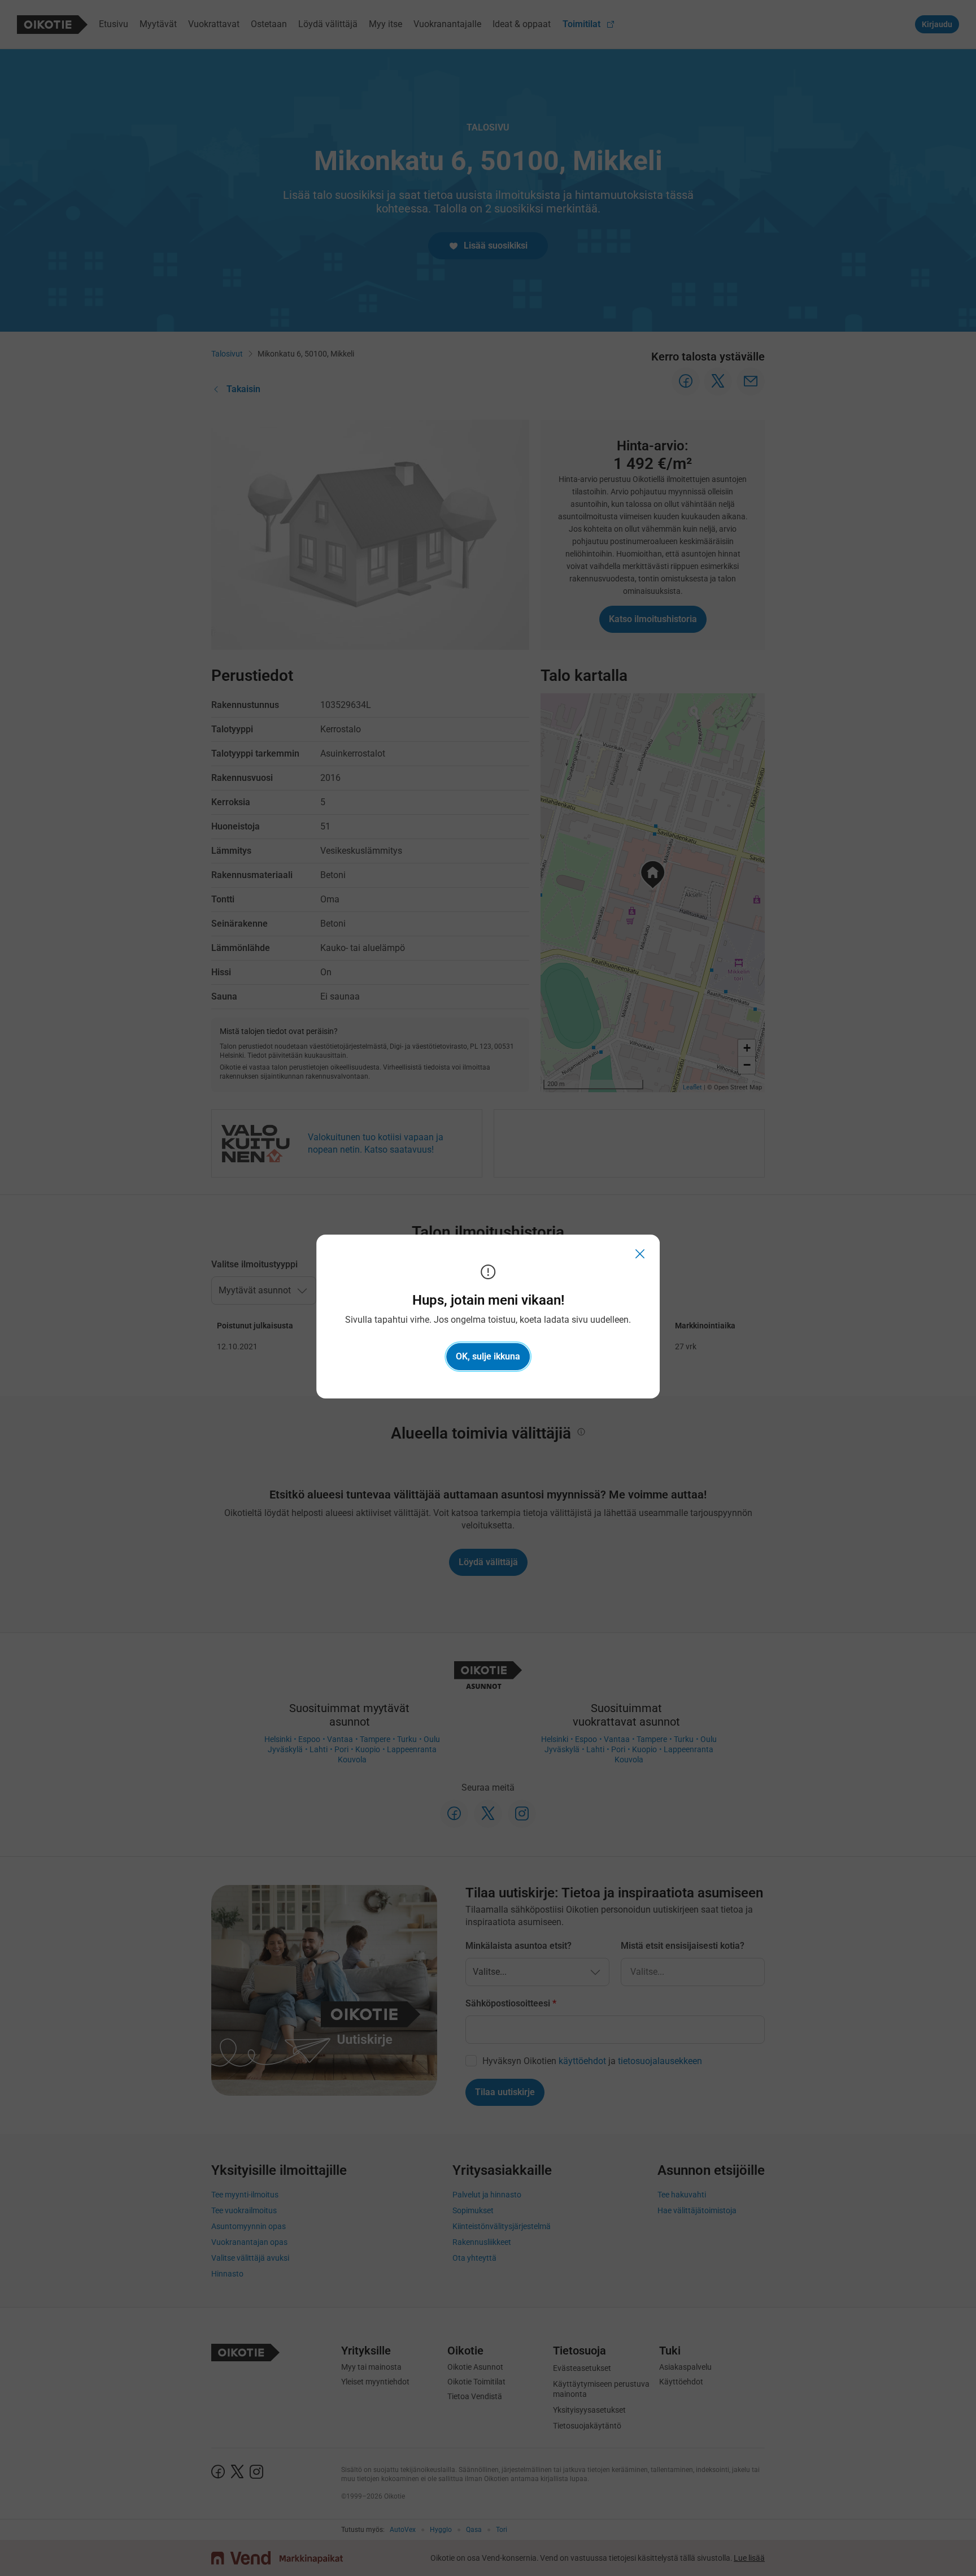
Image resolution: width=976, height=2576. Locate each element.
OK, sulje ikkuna (488, 1356)
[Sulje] (640, 1254)
